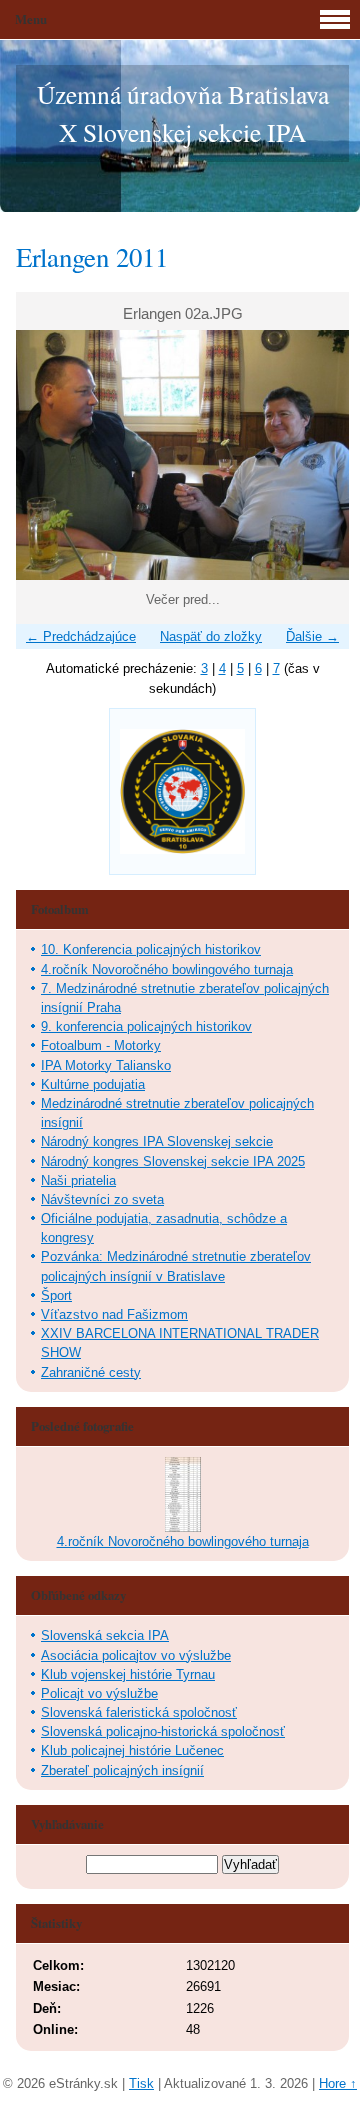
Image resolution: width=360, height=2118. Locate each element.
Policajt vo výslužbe (99, 1693)
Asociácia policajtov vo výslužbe (136, 1655)
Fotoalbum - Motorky (101, 1045)
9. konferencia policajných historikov (146, 1026)
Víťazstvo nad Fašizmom (114, 1314)
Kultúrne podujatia (93, 1084)
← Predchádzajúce (81, 636)
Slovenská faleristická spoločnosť (139, 1712)
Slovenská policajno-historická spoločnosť (163, 1731)
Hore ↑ (338, 2083)
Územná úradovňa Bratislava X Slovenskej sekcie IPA (183, 113)
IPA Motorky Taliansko (106, 1065)
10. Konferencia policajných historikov (151, 949)
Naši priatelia (78, 1180)
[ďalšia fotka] (316, 455)
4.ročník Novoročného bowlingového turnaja (167, 969)
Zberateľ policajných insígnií (122, 1770)
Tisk (141, 2083)
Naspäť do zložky (211, 636)
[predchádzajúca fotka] (48, 455)
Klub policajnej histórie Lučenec (132, 1750)
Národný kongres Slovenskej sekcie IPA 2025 (173, 1161)
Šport (56, 1295)
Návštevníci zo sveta (102, 1199)
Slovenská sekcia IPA (105, 1635)
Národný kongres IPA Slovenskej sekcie (157, 1141)
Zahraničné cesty (91, 1372)
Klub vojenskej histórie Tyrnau (128, 1674)
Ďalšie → (312, 636)
